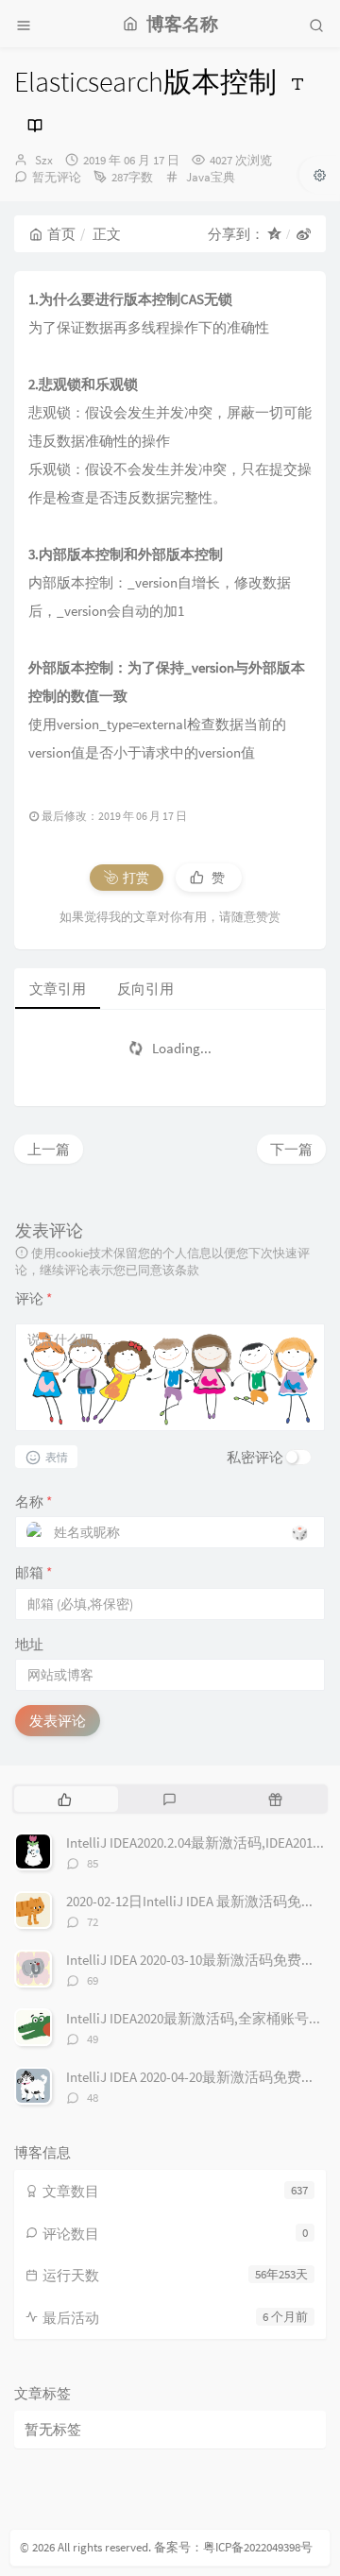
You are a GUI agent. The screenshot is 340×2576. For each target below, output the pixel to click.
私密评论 (255, 1457)
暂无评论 (57, 177)
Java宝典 (211, 177)
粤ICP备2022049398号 (258, 2547)
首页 (61, 234)
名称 (34, 1501)
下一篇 (291, 1149)
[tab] (65, 1799)
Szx (44, 160)
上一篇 (49, 1149)
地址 (29, 1644)
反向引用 (145, 989)
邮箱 (34, 1572)
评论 (34, 1298)
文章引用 (58, 989)
